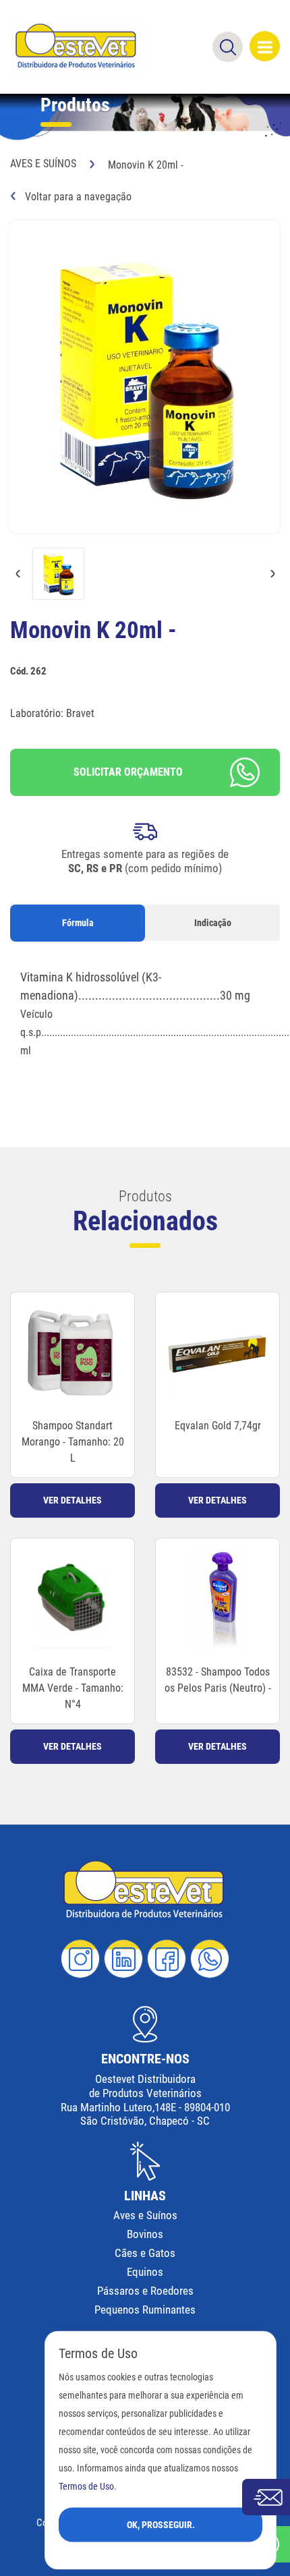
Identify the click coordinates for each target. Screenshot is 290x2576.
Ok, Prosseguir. (161, 2524)
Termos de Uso (86, 2486)
